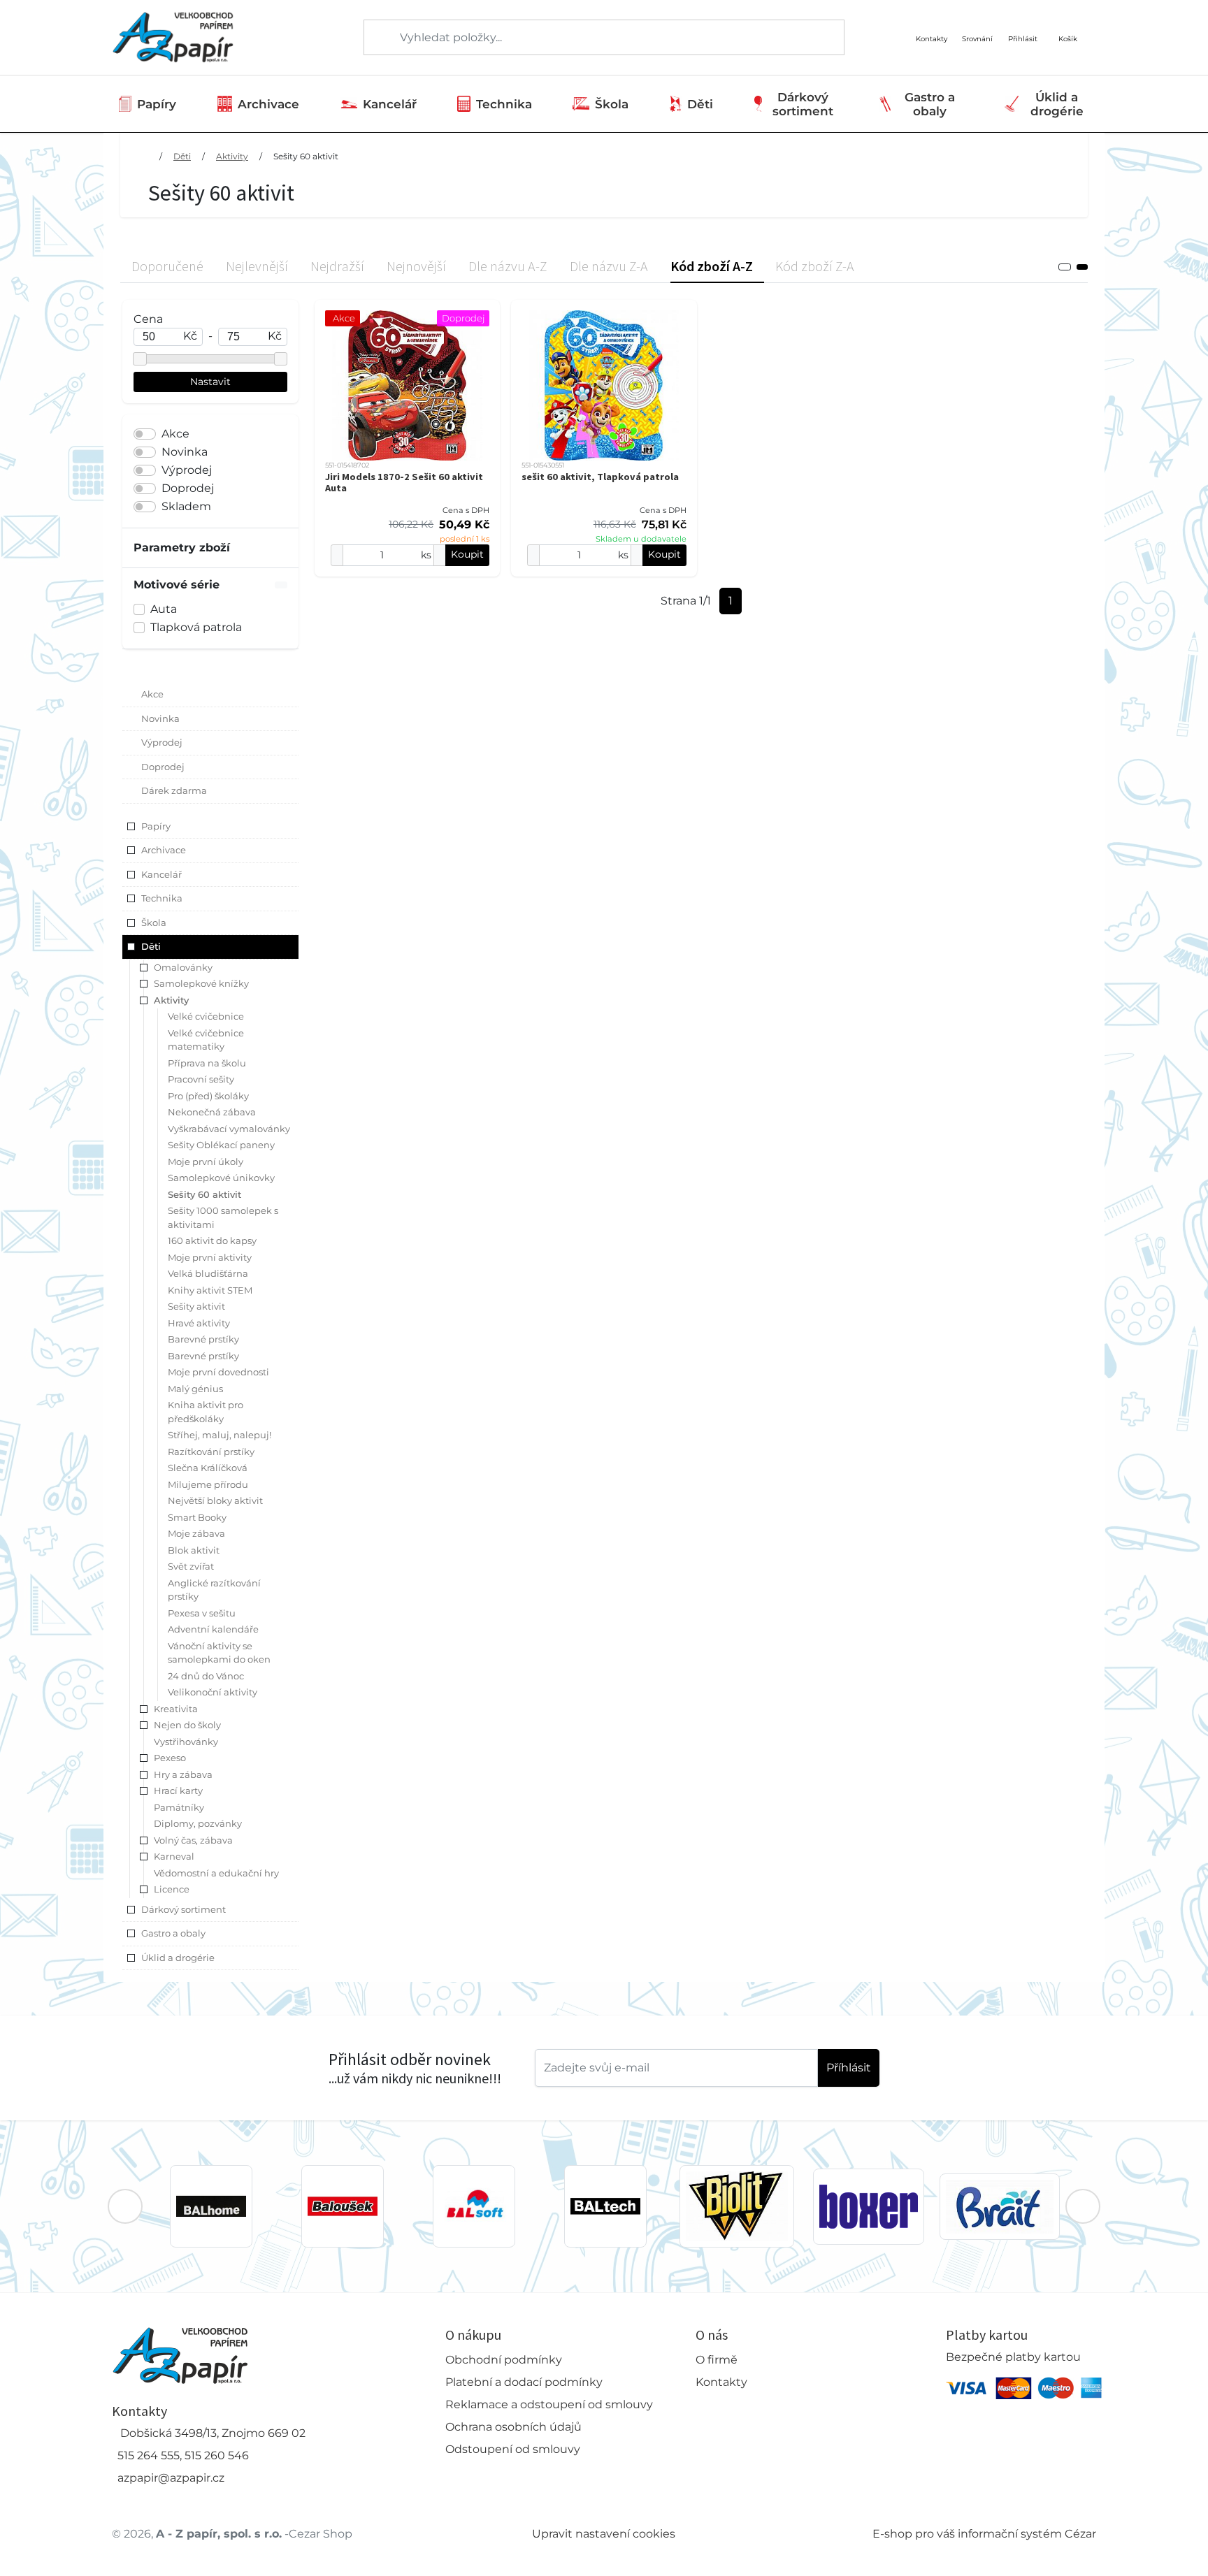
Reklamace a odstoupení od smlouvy (549, 2404)
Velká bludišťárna (208, 1273)
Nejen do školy (187, 1725)
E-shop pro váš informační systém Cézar (984, 2534)
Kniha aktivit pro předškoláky (206, 1412)
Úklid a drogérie (1057, 104)
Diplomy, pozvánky (198, 1823)
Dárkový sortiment (803, 104)
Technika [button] (162, 898)
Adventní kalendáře (213, 1629)
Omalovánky (183, 967)
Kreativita (176, 1709)
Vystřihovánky (186, 1742)
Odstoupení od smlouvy (513, 2449)
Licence (172, 1889)
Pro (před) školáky (208, 1096)
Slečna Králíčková (208, 1468)
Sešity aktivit (196, 1306)
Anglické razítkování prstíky (214, 1590)
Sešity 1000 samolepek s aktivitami (223, 1217)
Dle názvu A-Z (508, 266)
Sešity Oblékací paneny (221, 1145)
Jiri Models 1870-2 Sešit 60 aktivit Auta (404, 482)
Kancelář (390, 104)
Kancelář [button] (161, 874)
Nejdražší (337, 266)
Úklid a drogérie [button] (178, 1958)
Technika (504, 104)
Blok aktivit (194, 1550)
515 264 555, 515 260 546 (183, 2455)
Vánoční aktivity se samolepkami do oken (219, 1653)
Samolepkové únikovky (221, 1178)
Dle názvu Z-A (609, 266)
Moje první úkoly (206, 1162)
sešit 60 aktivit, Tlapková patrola (600, 477)
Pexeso (170, 1758)
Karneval (174, 1856)
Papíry (157, 104)
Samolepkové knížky (201, 983)
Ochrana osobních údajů (513, 2427)
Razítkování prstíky (211, 1452)
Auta (164, 609)
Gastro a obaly (930, 104)
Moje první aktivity (210, 1257)
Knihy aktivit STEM (210, 1290)
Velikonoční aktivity (213, 1692)
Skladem (186, 506)
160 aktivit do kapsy (212, 1240)
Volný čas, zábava (193, 1840)
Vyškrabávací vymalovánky (229, 1129)
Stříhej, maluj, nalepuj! (220, 1435)
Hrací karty (178, 1790)
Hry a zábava (183, 1774)
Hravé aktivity (199, 1323)
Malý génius (195, 1389)
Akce (175, 434)
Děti (700, 104)
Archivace (268, 104)
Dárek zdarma (174, 790)
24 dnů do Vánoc (206, 1676)
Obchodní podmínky (504, 2360)
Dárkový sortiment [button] (184, 1909)
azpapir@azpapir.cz (171, 2478)
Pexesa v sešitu (202, 1613)
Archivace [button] (164, 850)
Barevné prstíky (203, 1339)
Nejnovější (416, 266)
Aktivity (232, 156)
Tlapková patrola (196, 627)
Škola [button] (154, 922)
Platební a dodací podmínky (524, 2382)
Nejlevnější (257, 266)
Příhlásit (849, 2068)
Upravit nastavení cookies (604, 2534)
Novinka (185, 452)
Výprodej (187, 470)
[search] (375, 38)
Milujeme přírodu (208, 1484)
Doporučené (167, 266)
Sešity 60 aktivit (306, 156)
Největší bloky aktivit (215, 1500)
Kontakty (721, 2382)
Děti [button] (151, 946)
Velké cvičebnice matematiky (206, 1040)
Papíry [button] (156, 826)
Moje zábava (196, 1533)
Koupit (467, 554)
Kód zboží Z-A (815, 266)
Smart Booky (197, 1517)
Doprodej (188, 488)
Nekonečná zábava (212, 1112)
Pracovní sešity (201, 1079)
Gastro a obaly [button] (173, 1933)
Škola (612, 104)
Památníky (179, 1807)
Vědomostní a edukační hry (216, 1873)
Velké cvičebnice (206, 1016)
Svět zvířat (191, 1566)
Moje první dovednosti (218, 1372)
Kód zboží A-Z (712, 266)
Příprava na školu (207, 1063)
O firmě (717, 2360)
